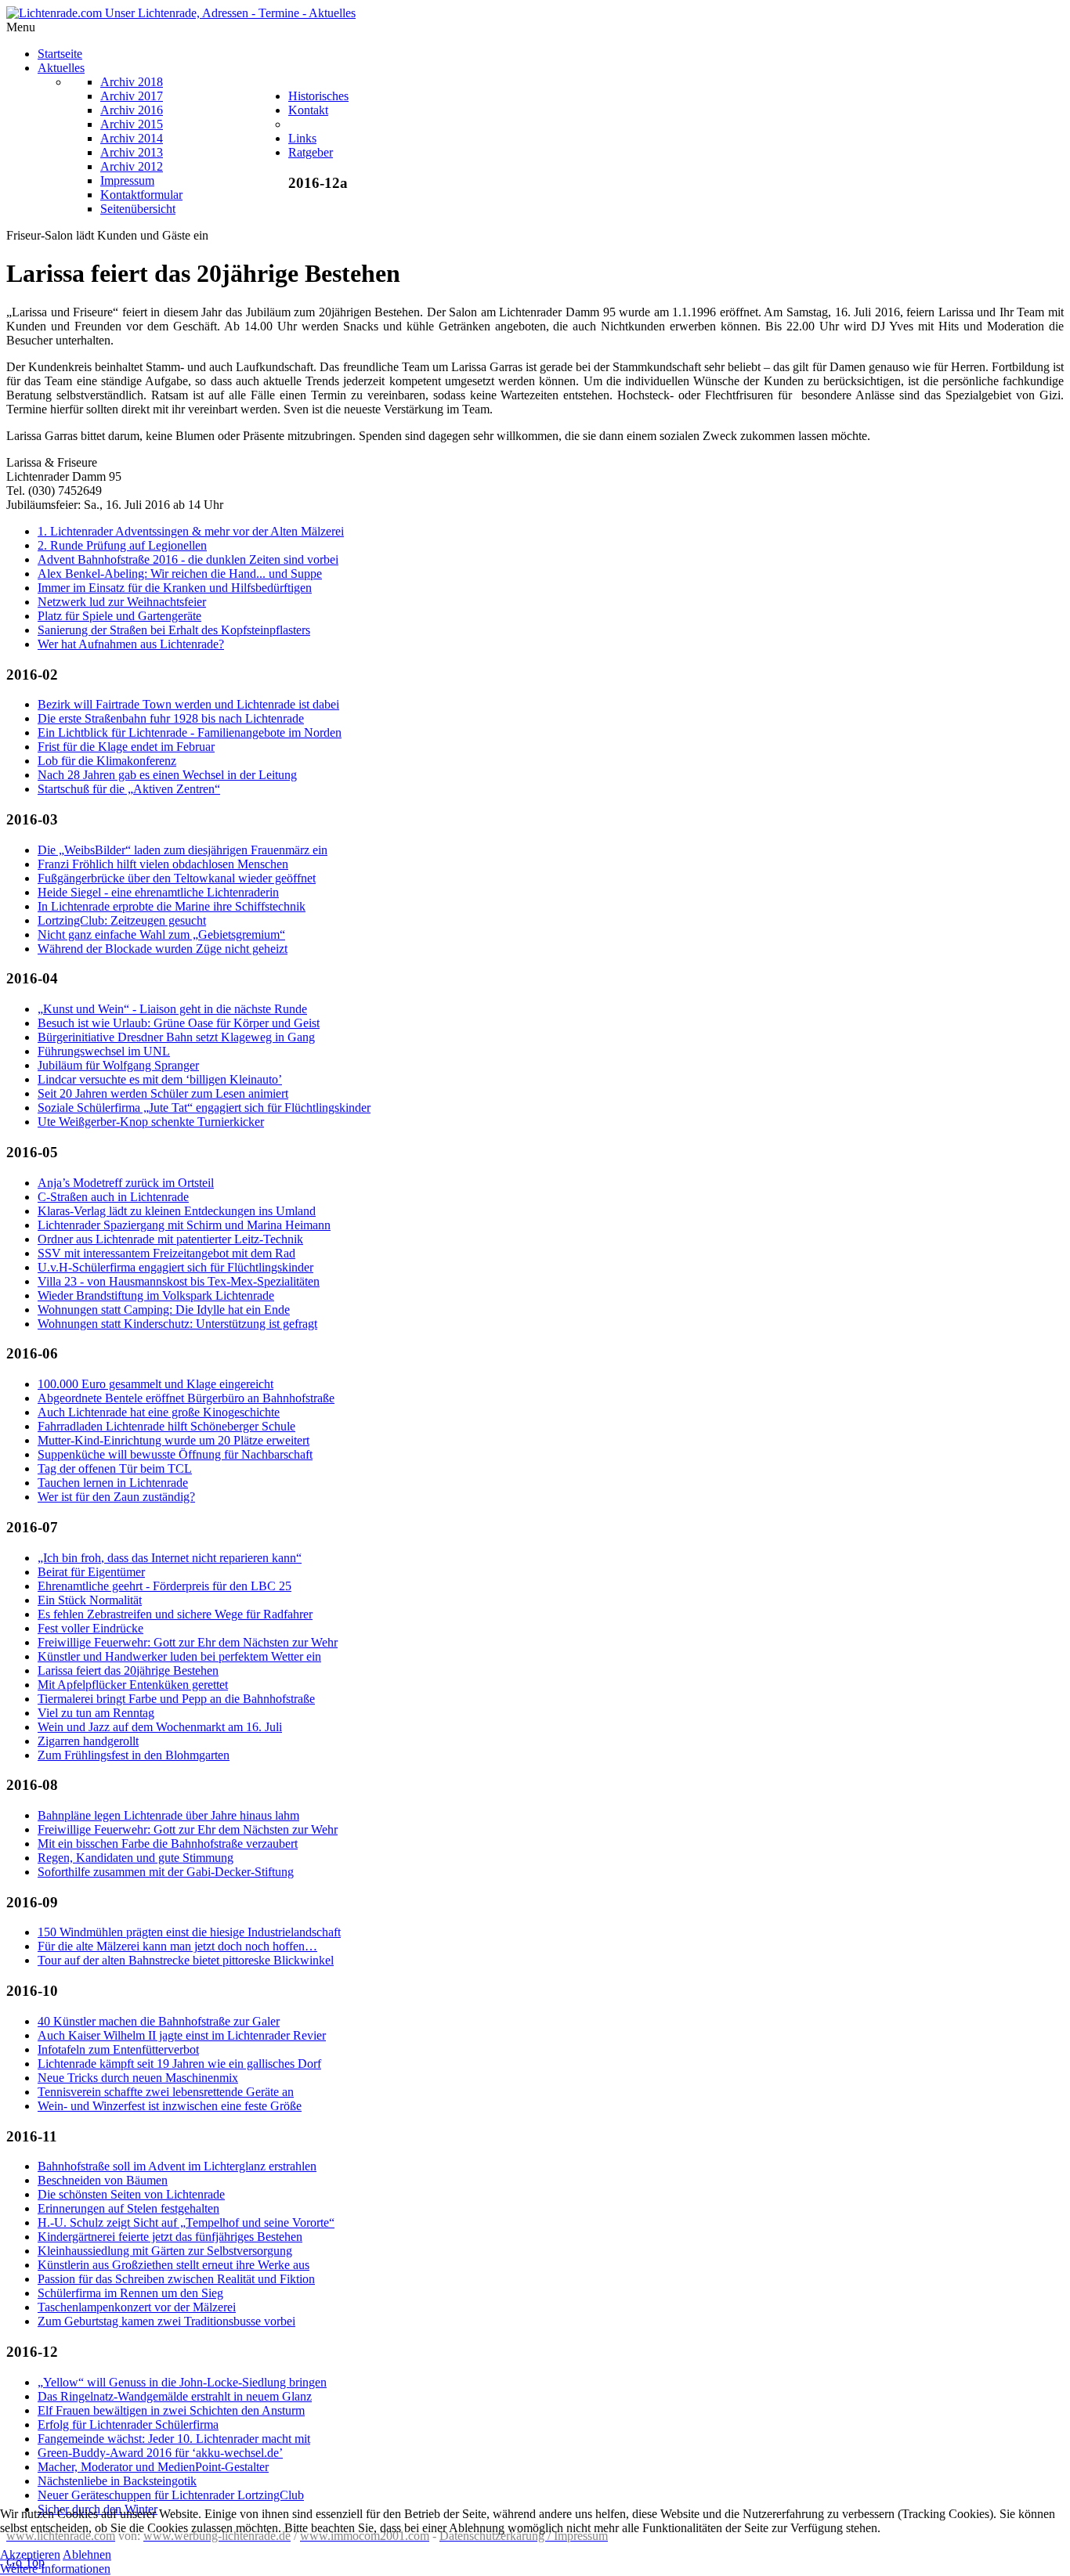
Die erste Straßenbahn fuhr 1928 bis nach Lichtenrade (171, 718)
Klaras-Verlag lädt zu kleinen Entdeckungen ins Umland (177, 1211)
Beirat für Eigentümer (91, 1572)
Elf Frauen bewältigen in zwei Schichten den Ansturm (171, 2410)
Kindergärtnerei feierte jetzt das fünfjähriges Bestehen (170, 2237)
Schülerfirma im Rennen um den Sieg (130, 2293)
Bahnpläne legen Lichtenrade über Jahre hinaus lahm (168, 1815)
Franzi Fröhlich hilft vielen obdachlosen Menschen (163, 864)
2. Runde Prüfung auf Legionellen (122, 545)
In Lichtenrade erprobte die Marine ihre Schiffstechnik (172, 906)
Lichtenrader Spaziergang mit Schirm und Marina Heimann (184, 1225)
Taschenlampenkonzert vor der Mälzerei (137, 2307)
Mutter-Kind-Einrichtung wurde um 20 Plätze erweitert (174, 1440)
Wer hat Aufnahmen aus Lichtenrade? (131, 644)
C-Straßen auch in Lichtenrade (113, 1197)
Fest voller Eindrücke (90, 1628)
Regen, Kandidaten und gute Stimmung (136, 1858)
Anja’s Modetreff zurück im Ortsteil (126, 1183)
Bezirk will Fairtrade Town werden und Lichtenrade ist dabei (188, 704)
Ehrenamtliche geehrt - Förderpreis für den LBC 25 (164, 1586)
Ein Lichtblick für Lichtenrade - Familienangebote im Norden (190, 732)
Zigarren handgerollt (88, 1741)
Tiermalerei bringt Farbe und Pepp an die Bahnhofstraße (176, 1699)
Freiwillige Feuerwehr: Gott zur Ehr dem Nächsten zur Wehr (188, 1642)
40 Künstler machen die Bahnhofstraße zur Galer (159, 2021)
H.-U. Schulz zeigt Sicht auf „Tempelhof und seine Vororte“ (186, 2222)
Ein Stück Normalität (90, 1600)
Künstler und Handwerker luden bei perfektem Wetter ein (179, 1656)
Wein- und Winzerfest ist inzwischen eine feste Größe (170, 2106)
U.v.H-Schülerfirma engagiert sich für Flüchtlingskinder (175, 1267)
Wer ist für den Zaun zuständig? (116, 1497)
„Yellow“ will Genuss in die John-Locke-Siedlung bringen (182, 2382)
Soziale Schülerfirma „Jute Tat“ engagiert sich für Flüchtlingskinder (204, 1108)
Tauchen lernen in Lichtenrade (113, 1483)
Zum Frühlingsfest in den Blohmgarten (134, 1755)
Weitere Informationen (55, 2569)
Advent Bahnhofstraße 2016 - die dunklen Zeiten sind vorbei (188, 559)
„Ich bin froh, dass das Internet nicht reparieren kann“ (170, 1558)
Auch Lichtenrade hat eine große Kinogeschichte (159, 1412)
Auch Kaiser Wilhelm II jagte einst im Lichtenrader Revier (182, 2035)
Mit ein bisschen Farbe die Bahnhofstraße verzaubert (168, 1844)
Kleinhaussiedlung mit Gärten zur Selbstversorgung (165, 2251)
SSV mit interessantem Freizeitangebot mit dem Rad (166, 1253)
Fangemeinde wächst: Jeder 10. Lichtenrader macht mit (174, 2439)
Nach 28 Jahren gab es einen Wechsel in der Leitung (167, 775)
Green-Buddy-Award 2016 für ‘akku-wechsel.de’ (160, 2453)
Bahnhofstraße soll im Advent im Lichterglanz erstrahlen (177, 2166)
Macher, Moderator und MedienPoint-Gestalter (153, 2467)
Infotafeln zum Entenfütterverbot (118, 2049)
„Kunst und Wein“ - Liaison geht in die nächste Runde (172, 1009)
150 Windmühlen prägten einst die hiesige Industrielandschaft (189, 1932)
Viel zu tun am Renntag (96, 1713)
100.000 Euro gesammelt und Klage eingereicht (155, 1384)
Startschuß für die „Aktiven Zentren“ (129, 789)
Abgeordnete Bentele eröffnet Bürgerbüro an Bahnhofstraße (186, 1398)
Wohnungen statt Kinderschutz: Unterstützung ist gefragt (177, 1324)
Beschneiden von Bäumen (103, 2180)
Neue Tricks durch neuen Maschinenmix (138, 2078)
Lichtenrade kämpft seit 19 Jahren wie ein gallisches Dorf (179, 2064)
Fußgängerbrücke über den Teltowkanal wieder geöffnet (177, 878)
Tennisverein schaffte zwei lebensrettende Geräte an (166, 2092)
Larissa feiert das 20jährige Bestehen (128, 1670)
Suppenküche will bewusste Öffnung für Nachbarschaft (175, 1454)
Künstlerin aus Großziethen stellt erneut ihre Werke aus (174, 2265)
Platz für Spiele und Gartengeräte (119, 616)
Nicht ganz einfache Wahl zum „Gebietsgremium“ (161, 934)
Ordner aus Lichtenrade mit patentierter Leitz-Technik (170, 1239)
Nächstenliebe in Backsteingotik (117, 2481)
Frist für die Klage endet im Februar (126, 747)
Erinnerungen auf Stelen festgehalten (128, 2208)
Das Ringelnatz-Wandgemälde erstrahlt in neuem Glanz (175, 2396)
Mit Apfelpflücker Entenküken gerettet (133, 1685)
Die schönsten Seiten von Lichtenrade (131, 2194)
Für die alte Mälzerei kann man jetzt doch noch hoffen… (177, 1946)
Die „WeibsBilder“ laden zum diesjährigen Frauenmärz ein (183, 850)
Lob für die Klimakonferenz (107, 761)
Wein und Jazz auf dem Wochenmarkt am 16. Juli (160, 1727)
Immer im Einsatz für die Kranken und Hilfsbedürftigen (175, 588)
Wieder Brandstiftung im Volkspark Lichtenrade (156, 1295)
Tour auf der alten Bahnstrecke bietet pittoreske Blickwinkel (186, 1960)
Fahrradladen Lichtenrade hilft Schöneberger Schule (166, 1426)
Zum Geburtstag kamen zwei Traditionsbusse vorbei (166, 2321)
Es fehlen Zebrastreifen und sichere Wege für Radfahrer (175, 1614)
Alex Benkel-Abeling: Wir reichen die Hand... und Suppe (180, 574)
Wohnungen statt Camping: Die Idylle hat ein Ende (164, 1310)
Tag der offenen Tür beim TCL (115, 1468)
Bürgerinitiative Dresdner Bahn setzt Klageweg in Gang (176, 1037)
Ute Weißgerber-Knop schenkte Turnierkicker (151, 1122)
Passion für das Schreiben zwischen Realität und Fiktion (176, 2279)
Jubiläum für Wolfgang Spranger (118, 1065)
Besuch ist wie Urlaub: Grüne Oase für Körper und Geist (179, 1023)
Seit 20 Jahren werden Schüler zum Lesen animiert (163, 1093)
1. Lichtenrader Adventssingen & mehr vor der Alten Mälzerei (191, 531)
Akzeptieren (30, 2554)
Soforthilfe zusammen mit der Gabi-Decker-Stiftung (166, 1872)
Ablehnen (87, 2554)
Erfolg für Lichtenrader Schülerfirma (128, 2424)
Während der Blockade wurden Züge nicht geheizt (163, 949)
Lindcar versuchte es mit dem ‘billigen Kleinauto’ (160, 1079)
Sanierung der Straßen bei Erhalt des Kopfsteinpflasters (174, 630)
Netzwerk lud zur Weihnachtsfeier (122, 602)
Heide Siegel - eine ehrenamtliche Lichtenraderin (158, 892)
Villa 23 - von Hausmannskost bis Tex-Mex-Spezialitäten (179, 1281)
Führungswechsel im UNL (104, 1051)
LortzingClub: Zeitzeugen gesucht (122, 920)
